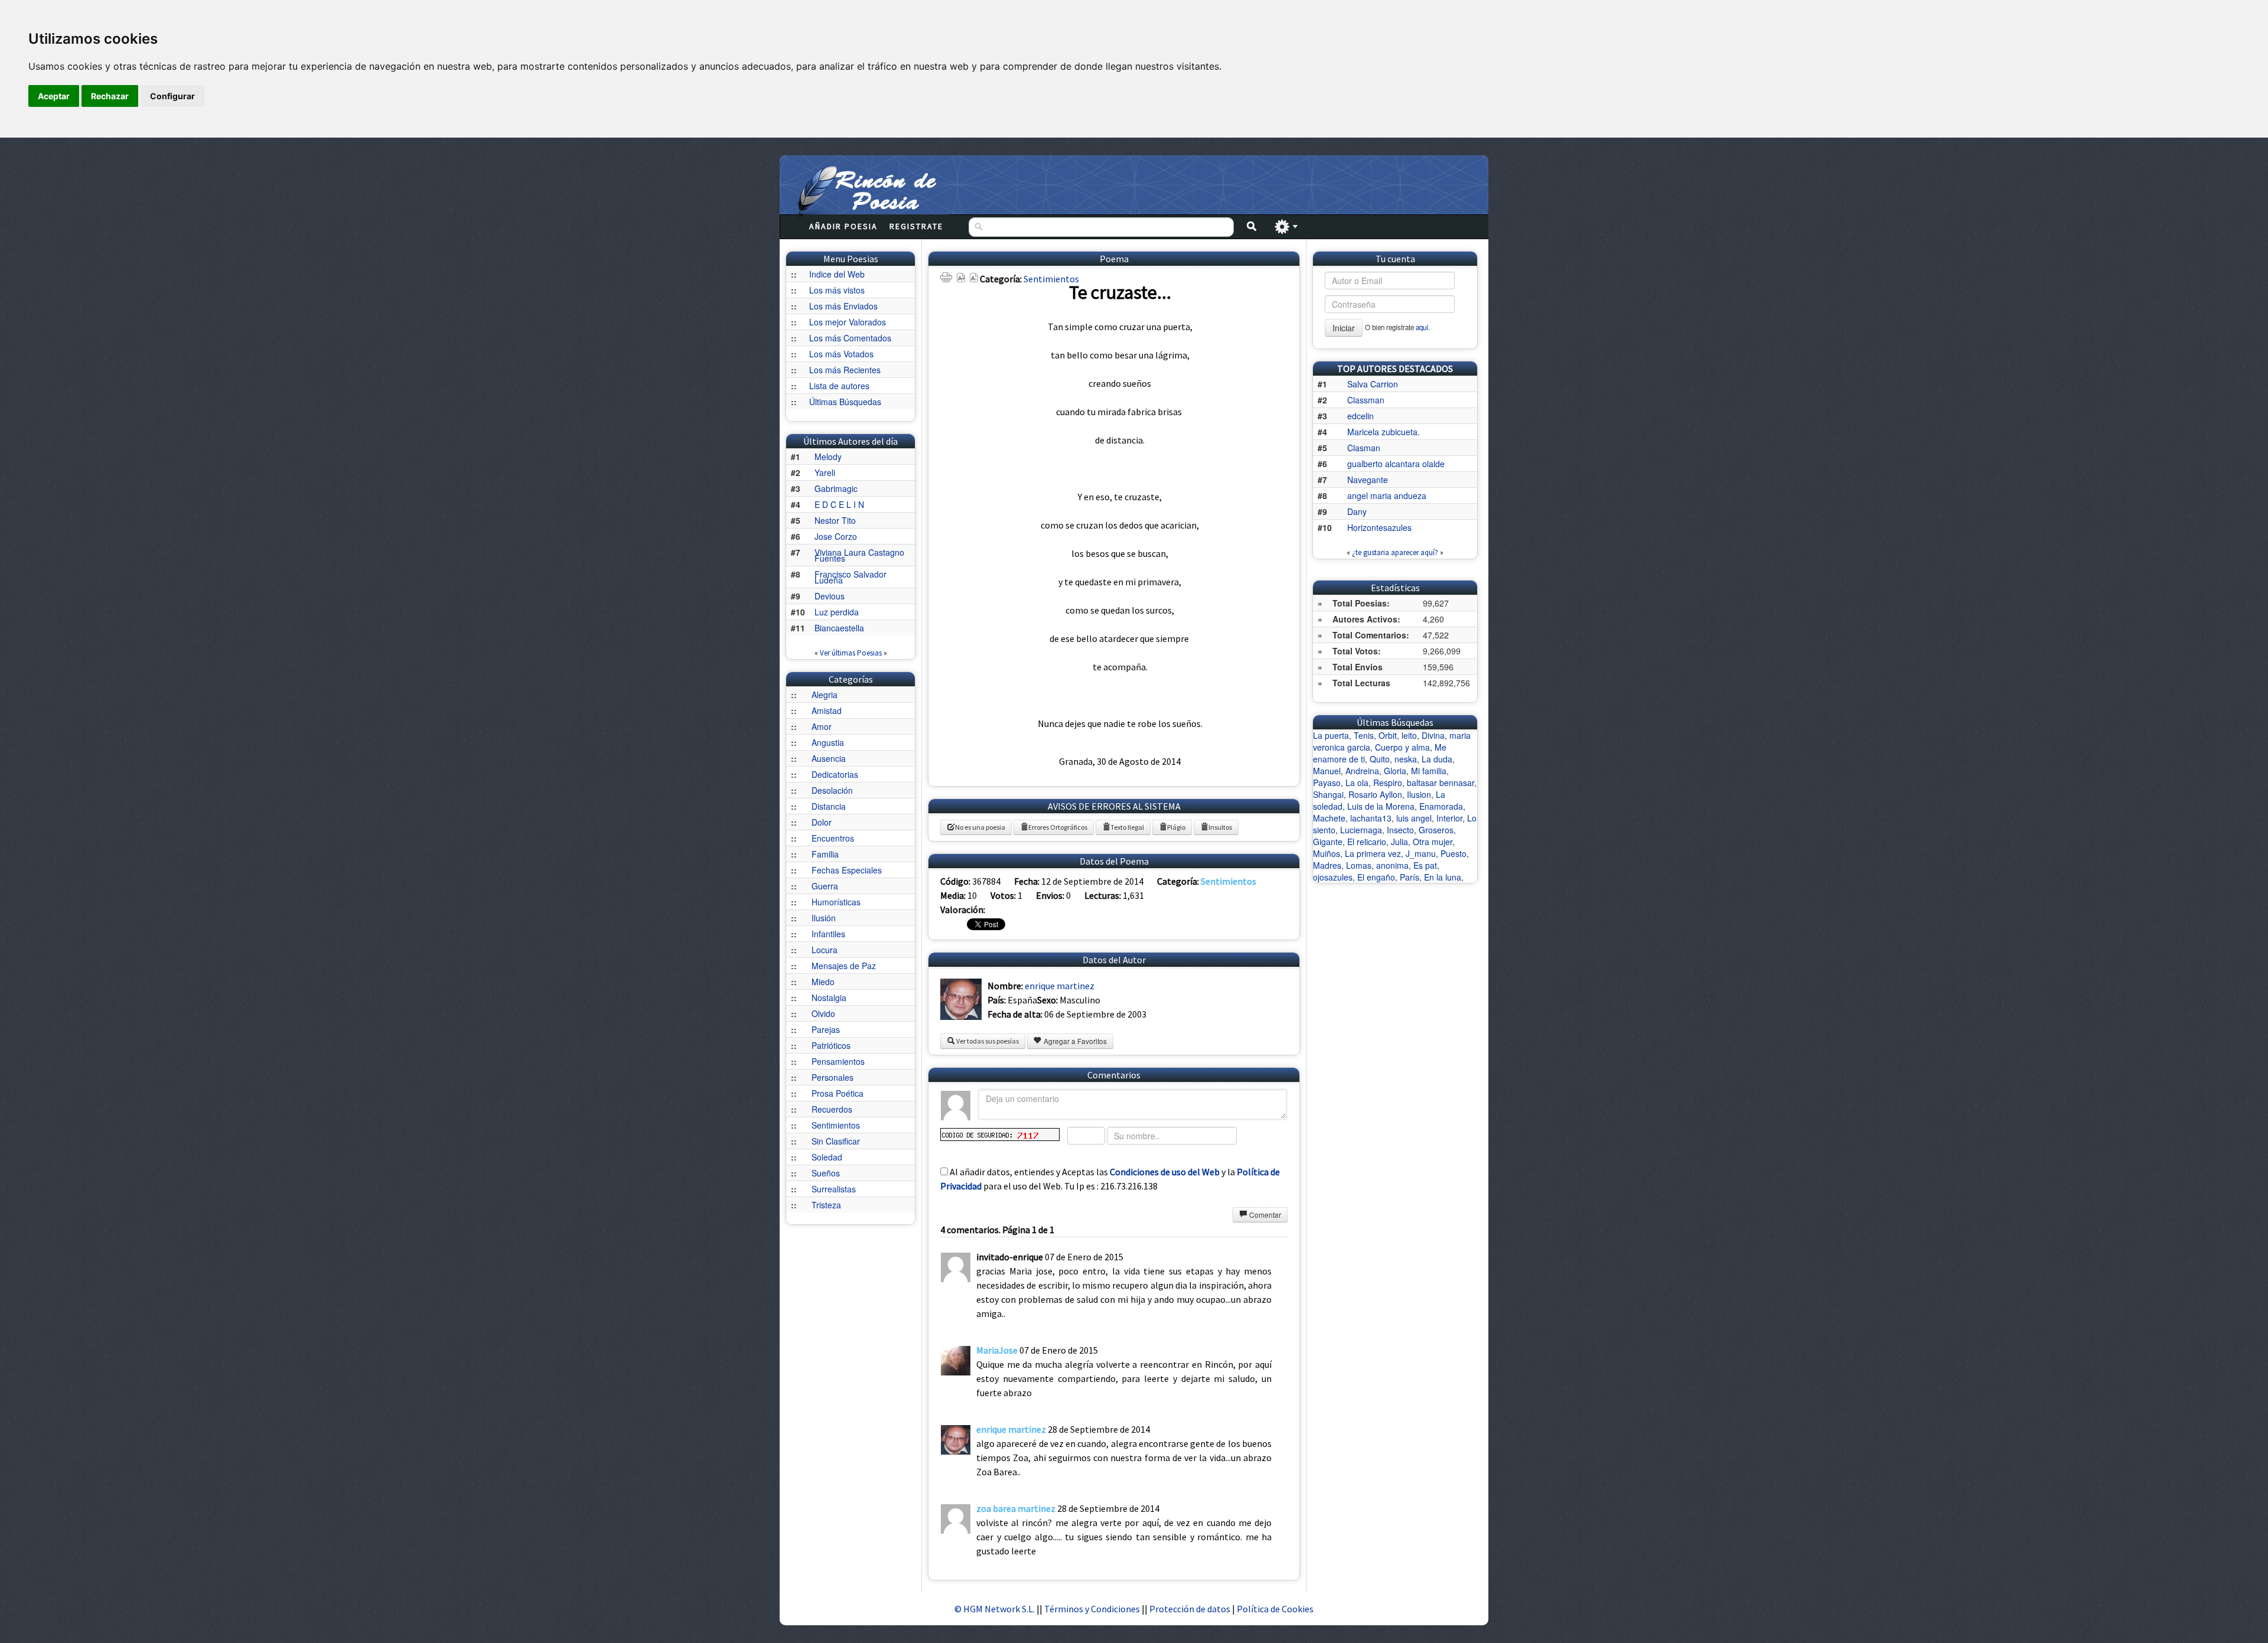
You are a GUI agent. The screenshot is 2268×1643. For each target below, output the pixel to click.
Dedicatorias (835, 774)
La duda (1437, 759)
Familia (825, 854)
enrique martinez (1060, 986)
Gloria (1395, 771)
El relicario (1367, 842)
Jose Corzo (836, 536)
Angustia (828, 742)
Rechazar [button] (110, 96)
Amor (822, 726)
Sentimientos (836, 1125)
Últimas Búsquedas (845, 402)
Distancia (829, 806)
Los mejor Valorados (848, 322)
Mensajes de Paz (844, 966)
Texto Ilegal (1127, 827)
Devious (830, 596)
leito (1409, 735)
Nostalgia (829, 997)
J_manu (1421, 853)
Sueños (826, 1173)
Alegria (825, 695)
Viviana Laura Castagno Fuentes (859, 555)
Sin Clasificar (836, 1141)
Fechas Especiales (847, 870)
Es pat (1425, 865)
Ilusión (824, 918)
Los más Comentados (850, 338)
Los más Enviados (843, 306)
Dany (1357, 511)
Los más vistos (837, 290)
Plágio (1176, 827)
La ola (1357, 783)
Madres (1327, 865)
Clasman (1364, 448)
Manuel (1327, 771)
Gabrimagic (836, 488)
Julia (1399, 842)
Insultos (1220, 827)
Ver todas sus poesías (987, 1041)
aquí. (1423, 327)
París (1410, 877)
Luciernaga (1361, 830)
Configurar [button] (172, 96)
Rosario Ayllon (1375, 794)
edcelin (1361, 416)
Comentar (1264, 1215)
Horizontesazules (1379, 527)
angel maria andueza (1387, 495)
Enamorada (1441, 806)
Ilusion (1419, 794)
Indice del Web (837, 274)
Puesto (1454, 853)
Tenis (1364, 735)
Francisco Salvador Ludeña (850, 577)
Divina (1433, 735)
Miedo (823, 982)
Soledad (827, 1157)
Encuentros (833, 838)
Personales (832, 1077)
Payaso (1327, 783)
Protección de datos (1191, 1609)
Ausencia (829, 758)
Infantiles (828, 934)
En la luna (1443, 877)
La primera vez (1373, 853)
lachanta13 (1371, 818)
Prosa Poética (838, 1093)
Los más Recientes (845, 370)
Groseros (1436, 830)
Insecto (1400, 830)
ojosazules (1333, 877)
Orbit (1388, 735)
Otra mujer (1433, 842)
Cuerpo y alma (1402, 747)
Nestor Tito (835, 520)
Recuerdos (832, 1109)
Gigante (1328, 842)
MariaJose (997, 1350)
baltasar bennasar (1441, 783)
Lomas (1359, 865)
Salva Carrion (1373, 384)
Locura (825, 950)
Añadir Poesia (843, 226)
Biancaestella (839, 628)
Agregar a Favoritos (1074, 1041)
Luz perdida (837, 612)
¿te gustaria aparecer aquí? (1395, 552)
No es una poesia (980, 827)
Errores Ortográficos (1058, 827)
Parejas (826, 1029)
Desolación (832, 790)
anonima (1392, 865)
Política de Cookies (1275, 1609)
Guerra (825, 886)
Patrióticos (831, 1045)
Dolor (822, 822)
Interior (1449, 818)
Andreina (1362, 771)
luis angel (1414, 818)
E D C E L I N (839, 504)
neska (1406, 759)
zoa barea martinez (1016, 1508)
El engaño (1376, 877)
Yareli (825, 472)
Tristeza (826, 1205)
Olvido (823, 1013)
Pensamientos (838, 1061)
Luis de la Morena (1381, 806)
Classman (1366, 400)
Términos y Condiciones (1092, 1609)
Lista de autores (839, 386)
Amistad (827, 710)
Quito (1380, 759)
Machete (1329, 818)
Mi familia (1429, 771)
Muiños (1327, 853)
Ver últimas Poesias (851, 653)
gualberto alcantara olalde (1396, 464)
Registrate (916, 226)
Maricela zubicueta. (1384, 432)
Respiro (1388, 783)
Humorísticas (836, 902)
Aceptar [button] (54, 96)
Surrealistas (834, 1189)
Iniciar (1344, 328)
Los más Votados (841, 354)
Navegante (1368, 480)
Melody (828, 457)
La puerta (1331, 735)
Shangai (1328, 794)
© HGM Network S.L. (995, 1609)
